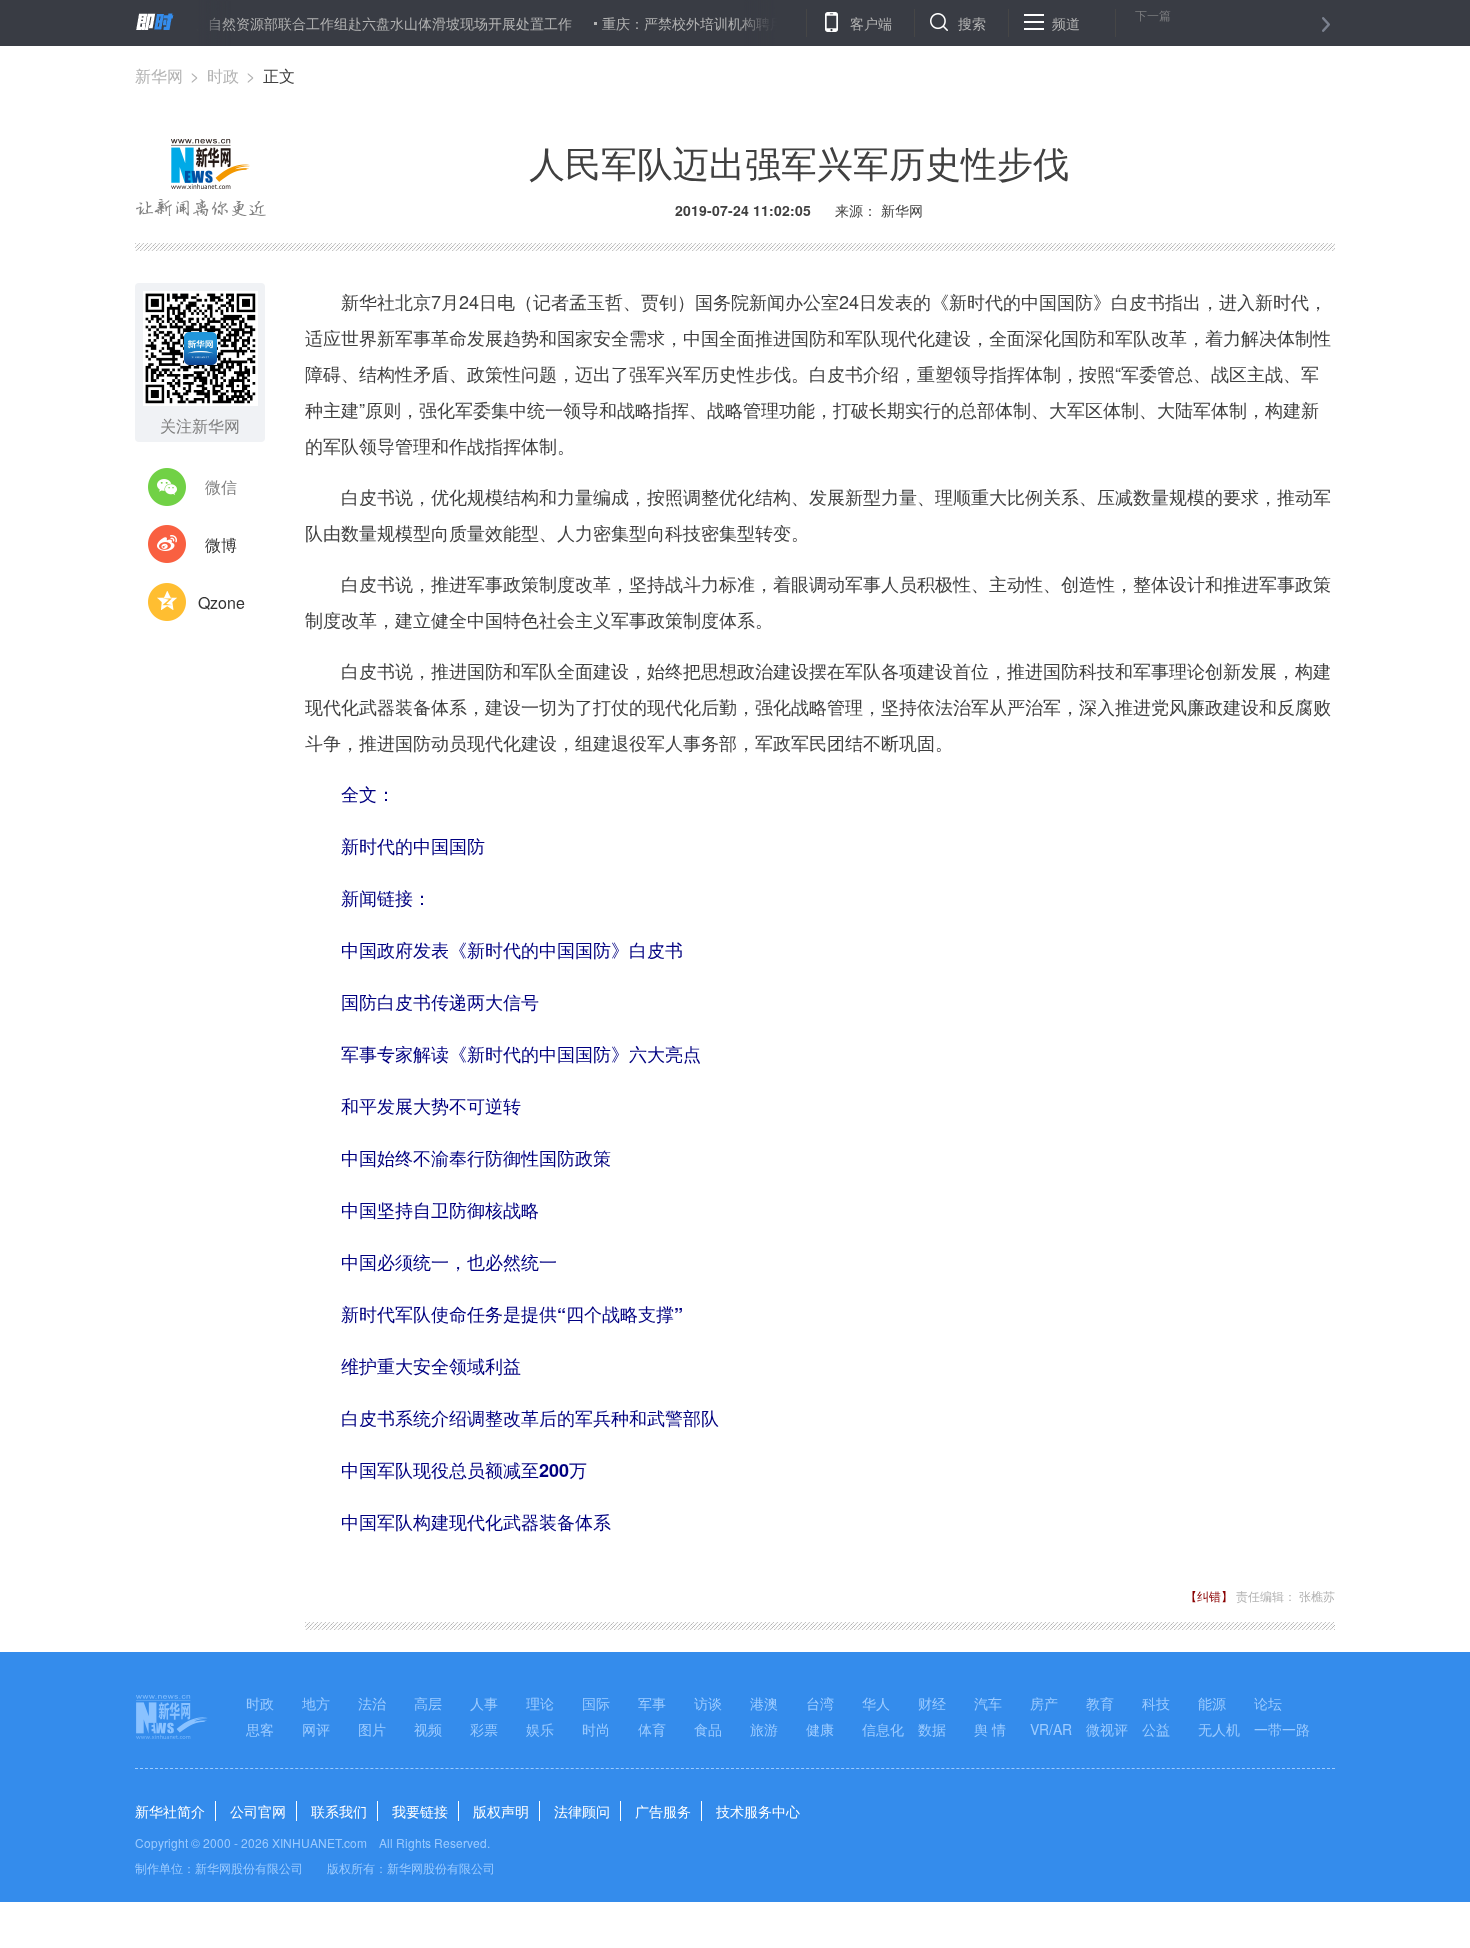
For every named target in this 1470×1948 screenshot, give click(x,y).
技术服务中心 (758, 1811)
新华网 (159, 75)
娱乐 (540, 1729)
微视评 (1107, 1729)
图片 (372, 1729)
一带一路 (1282, 1729)
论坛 (1268, 1703)
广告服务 (663, 1811)
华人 (876, 1703)
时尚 (596, 1729)
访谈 (708, 1703)
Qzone (221, 602)
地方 (316, 1703)
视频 (428, 1729)
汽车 (988, 1703)
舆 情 (990, 1729)
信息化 (883, 1729)
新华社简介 (170, 1811)
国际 (596, 1703)
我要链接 (420, 1811)
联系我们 (339, 1811)
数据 (932, 1729)
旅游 (764, 1729)
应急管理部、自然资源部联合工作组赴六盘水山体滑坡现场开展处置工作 (319, 23)
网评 (316, 1729)
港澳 (764, 1703)
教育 (1100, 1703)
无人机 (1219, 1729)
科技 (1156, 1703)
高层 (428, 1703)
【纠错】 (1209, 1595)
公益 (1156, 1729)
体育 (652, 1729)
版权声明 (501, 1811)
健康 (820, 1729)
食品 (708, 1729)
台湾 (820, 1703)
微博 (221, 544)
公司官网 (258, 1811)
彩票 (484, 1729)
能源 (1212, 1703)
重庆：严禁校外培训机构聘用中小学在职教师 (713, 23)
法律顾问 (582, 1811)
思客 (260, 1729)
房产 (1044, 1703)
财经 (932, 1703)
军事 (652, 1703)
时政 (223, 75)
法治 (372, 1703)
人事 (484, 1703)
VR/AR (1051, 1729)
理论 (540, 1703)
